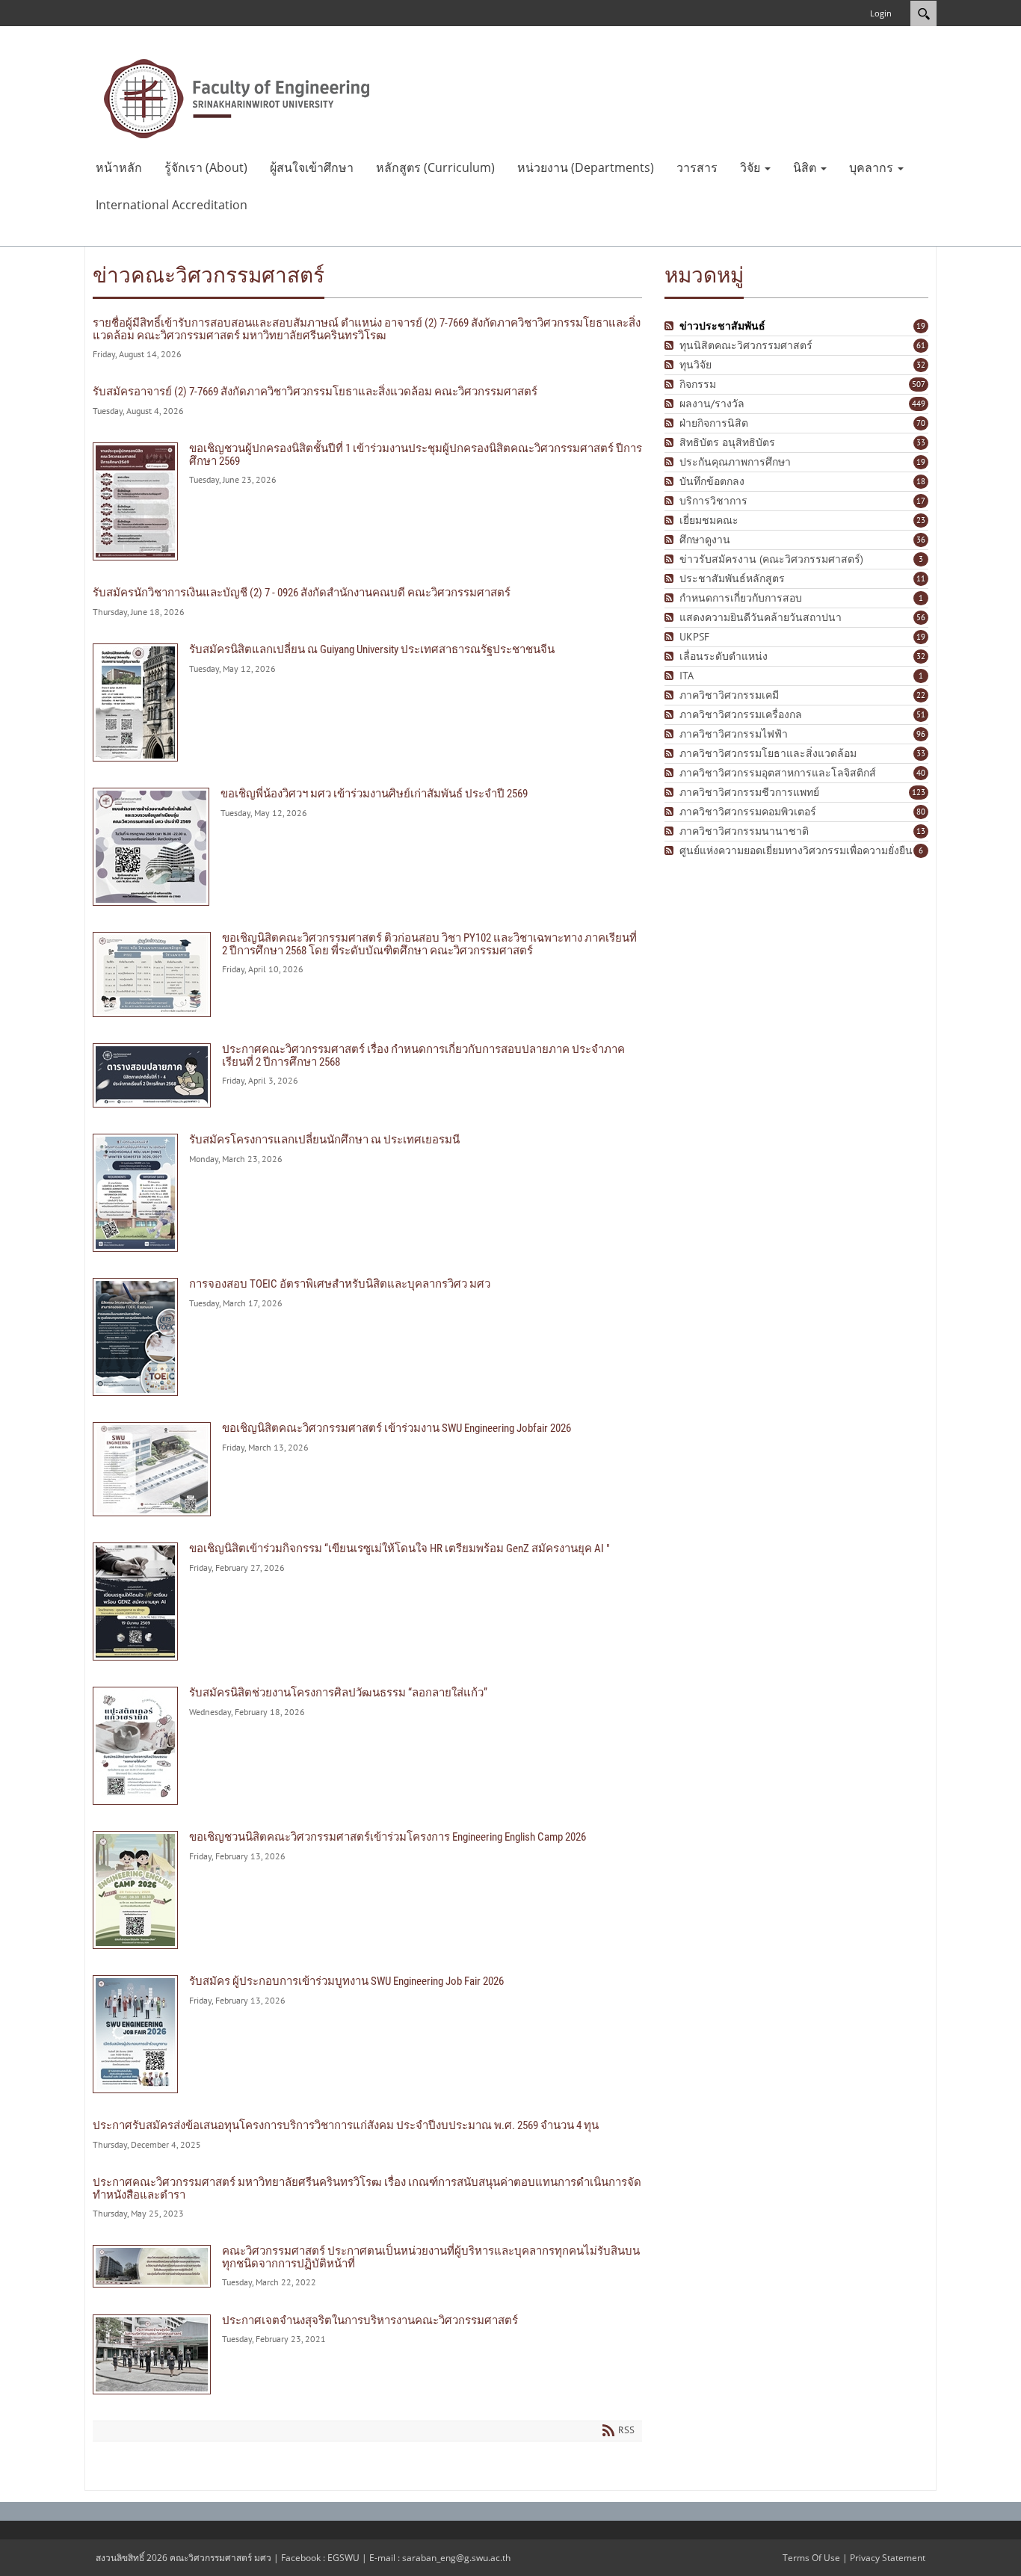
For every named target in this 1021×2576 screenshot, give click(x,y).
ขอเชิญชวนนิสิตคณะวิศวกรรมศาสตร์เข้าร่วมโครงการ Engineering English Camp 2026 (367, 1890)
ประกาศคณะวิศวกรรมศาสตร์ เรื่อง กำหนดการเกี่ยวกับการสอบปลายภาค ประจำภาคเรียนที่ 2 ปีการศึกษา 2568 (367, 1075)
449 (919, 404)
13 (921, 831)
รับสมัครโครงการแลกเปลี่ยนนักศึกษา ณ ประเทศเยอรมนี (367, 1193)
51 (921, 714)
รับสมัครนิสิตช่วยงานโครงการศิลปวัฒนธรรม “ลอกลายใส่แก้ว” (367, 1746)
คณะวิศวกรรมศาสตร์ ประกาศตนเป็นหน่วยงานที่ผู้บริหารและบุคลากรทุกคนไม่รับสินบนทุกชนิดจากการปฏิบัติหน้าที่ (367, 2266)
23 (921, 520)
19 (921, 326)
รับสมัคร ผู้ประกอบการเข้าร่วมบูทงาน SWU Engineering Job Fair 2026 (367, 2034)
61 (921, 345)
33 (921, 442)
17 (921, 501)
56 (921, 617)
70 (921, 423)
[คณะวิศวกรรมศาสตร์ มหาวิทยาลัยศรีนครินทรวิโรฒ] (237, 97)
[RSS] (671, 326)
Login (881, 13)
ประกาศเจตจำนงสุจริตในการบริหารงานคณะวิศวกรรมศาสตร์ (367, 2354)
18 (921, 481)
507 (919, 384)
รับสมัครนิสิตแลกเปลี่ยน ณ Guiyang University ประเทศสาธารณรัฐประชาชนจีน (367, 702)
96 (921, 734)
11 (921, 578)
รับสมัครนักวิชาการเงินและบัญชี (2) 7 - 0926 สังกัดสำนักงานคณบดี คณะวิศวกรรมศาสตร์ (367, 602)
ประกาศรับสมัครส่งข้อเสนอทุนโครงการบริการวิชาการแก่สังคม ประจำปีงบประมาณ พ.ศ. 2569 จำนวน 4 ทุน (367, 2135)
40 (921, 773)
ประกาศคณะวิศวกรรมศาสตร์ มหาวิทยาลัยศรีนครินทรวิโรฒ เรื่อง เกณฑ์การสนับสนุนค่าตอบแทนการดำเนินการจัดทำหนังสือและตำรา (367, 2197)
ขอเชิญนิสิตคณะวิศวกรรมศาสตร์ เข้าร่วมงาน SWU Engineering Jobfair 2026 (367, 1469)
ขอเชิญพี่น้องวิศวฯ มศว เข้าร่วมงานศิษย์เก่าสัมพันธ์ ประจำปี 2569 (367, 847)
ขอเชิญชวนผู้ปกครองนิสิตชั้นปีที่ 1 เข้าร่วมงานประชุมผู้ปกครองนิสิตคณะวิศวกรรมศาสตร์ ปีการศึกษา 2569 (367, 501)
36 (921, 540)
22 (921, 695)
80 (921, 812)
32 (921, 365)
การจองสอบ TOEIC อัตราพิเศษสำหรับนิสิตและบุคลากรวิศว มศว (367, 1337)
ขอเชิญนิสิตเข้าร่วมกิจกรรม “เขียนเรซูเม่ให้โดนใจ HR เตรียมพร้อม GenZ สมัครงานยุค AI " (367, 1601)
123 (919, 792)
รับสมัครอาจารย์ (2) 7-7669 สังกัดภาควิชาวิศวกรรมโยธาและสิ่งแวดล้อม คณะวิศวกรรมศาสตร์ (367, 401)
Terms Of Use (811, 2558)
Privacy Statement (888, 2558)
